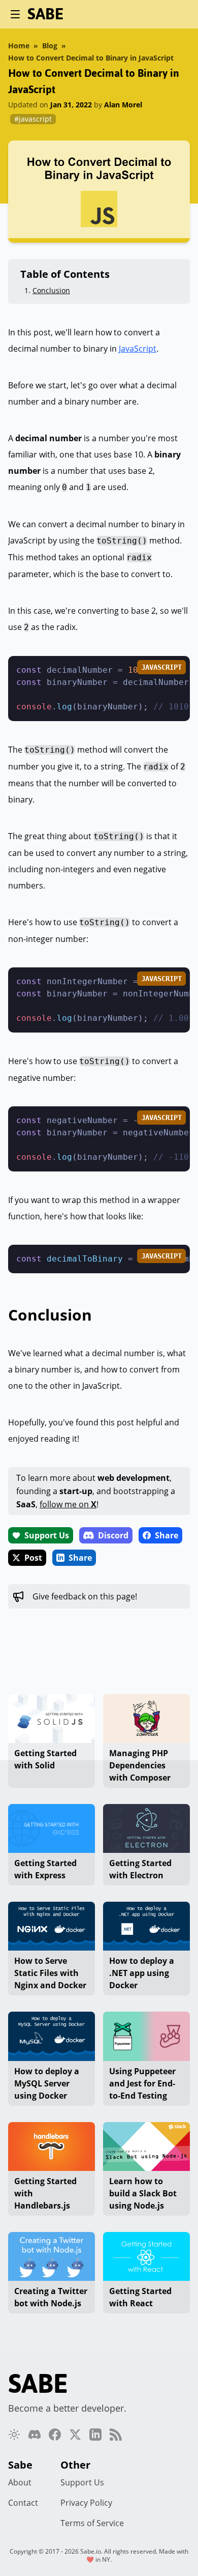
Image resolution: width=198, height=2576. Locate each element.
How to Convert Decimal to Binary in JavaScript (91, 58)
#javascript (33, 119)
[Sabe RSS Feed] (116, 2435)
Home (19, 46)
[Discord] (35, 2435)
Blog (50, 46)
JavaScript (138, 349)
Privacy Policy (86, 2503)
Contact (23, 2503)
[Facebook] (55, 2435)
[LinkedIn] (95, 2435)
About (20, 2482)
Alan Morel (123, 105)
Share (167, 1535)
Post (33, 1558)
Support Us (47, 1535)
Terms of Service (92, 2523)
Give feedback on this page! (85, 1596)
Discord (113, 1535)
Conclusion (51, 290)
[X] (75, 2435)
